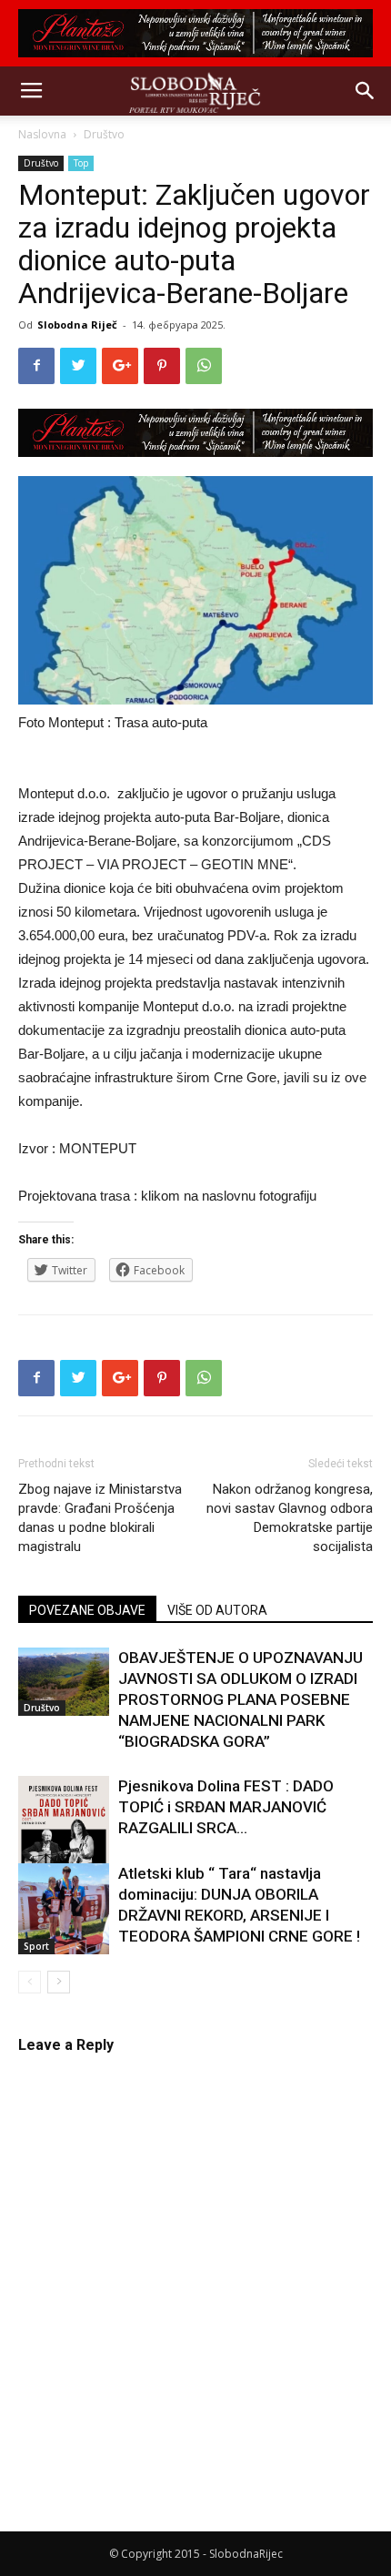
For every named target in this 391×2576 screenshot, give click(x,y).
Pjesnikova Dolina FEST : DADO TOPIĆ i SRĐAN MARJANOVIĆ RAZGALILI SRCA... (226, 1807)
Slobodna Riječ (77, 325)
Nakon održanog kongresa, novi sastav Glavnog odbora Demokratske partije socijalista (290, 1518)
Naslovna (42, 134)
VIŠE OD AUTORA (217, 1610)
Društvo (104, 134)
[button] (366, 91)
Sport (36, 1946)
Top (81, 163)
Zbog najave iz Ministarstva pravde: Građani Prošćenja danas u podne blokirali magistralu (100, 1518)
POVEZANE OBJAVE (87, 1610)
